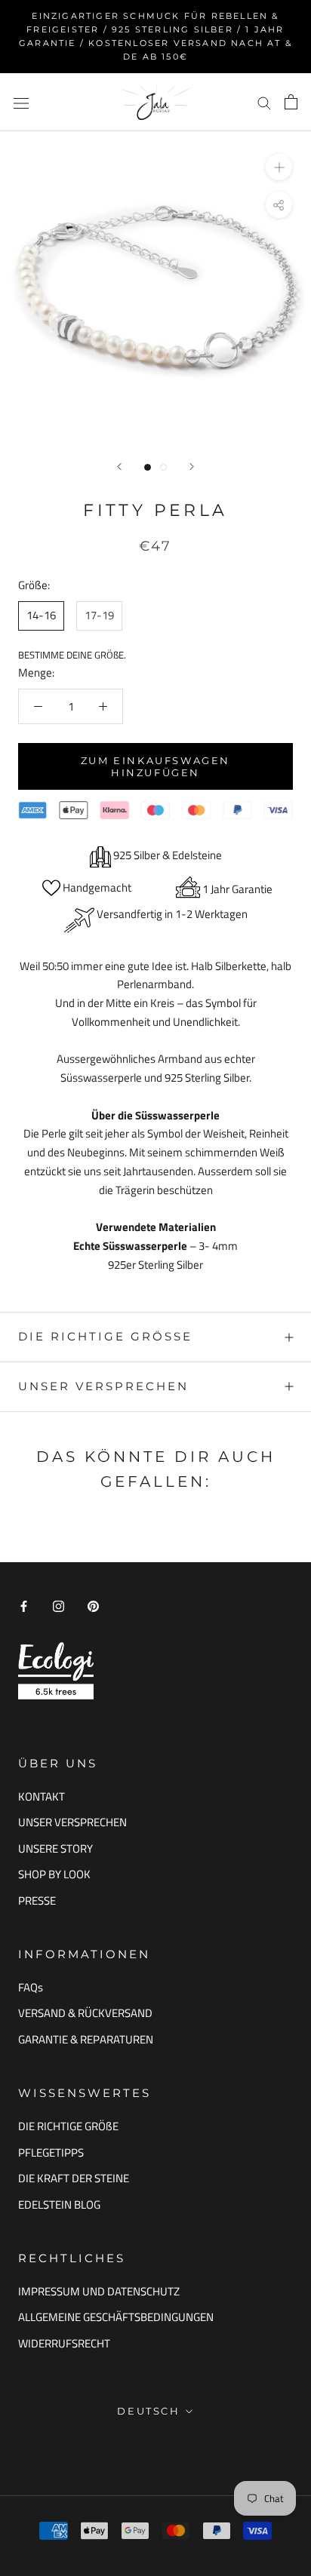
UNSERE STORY (55, 1849)
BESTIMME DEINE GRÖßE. (72, 655)
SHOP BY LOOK (54, 1874)
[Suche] (264, 103)
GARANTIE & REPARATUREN (86, 2040)
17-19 (99, 615)
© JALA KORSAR (155, 2445)
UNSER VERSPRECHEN (103, 1386)
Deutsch (148, 2411)
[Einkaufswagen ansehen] (291, 102)
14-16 (41, 615)
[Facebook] (24, 1606)
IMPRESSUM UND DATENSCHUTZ (99, 2292)
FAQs (31, 1988)
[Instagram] (59, 1606)
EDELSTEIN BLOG (59, 2205)
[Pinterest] (93, 1606)
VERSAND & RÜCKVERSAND (85, 2013)
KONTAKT (42, 1797)
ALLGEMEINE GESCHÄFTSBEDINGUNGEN (116, 2317)
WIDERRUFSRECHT (64, 2344)
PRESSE (37, 1901)
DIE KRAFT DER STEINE (74, 2178)
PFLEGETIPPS (51, 2153)
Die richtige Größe (105, 1336)
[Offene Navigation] (21, 102)
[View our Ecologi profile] (56, 1670)
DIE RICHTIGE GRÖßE (68, 2126)
